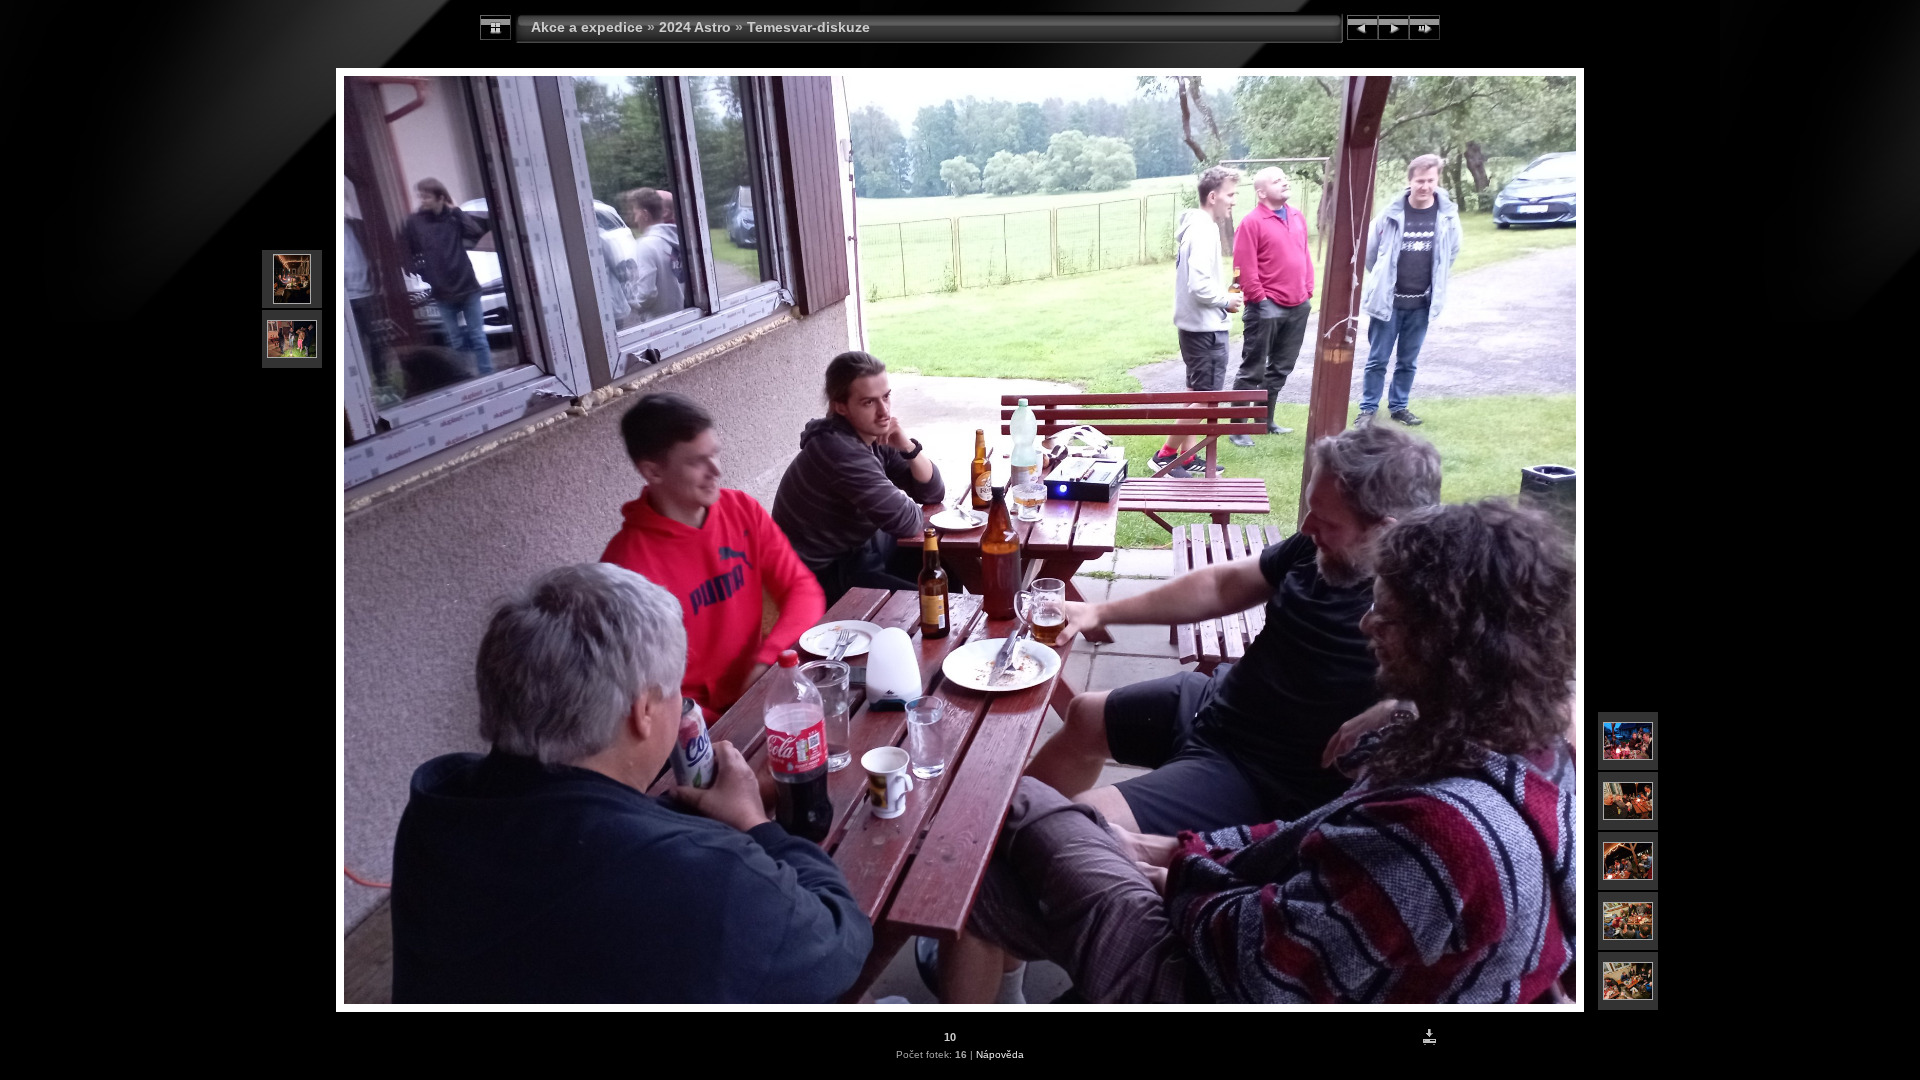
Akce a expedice (587, 27)
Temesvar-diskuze (808, 27)
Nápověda (1000, 1054)
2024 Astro (695, 27)
